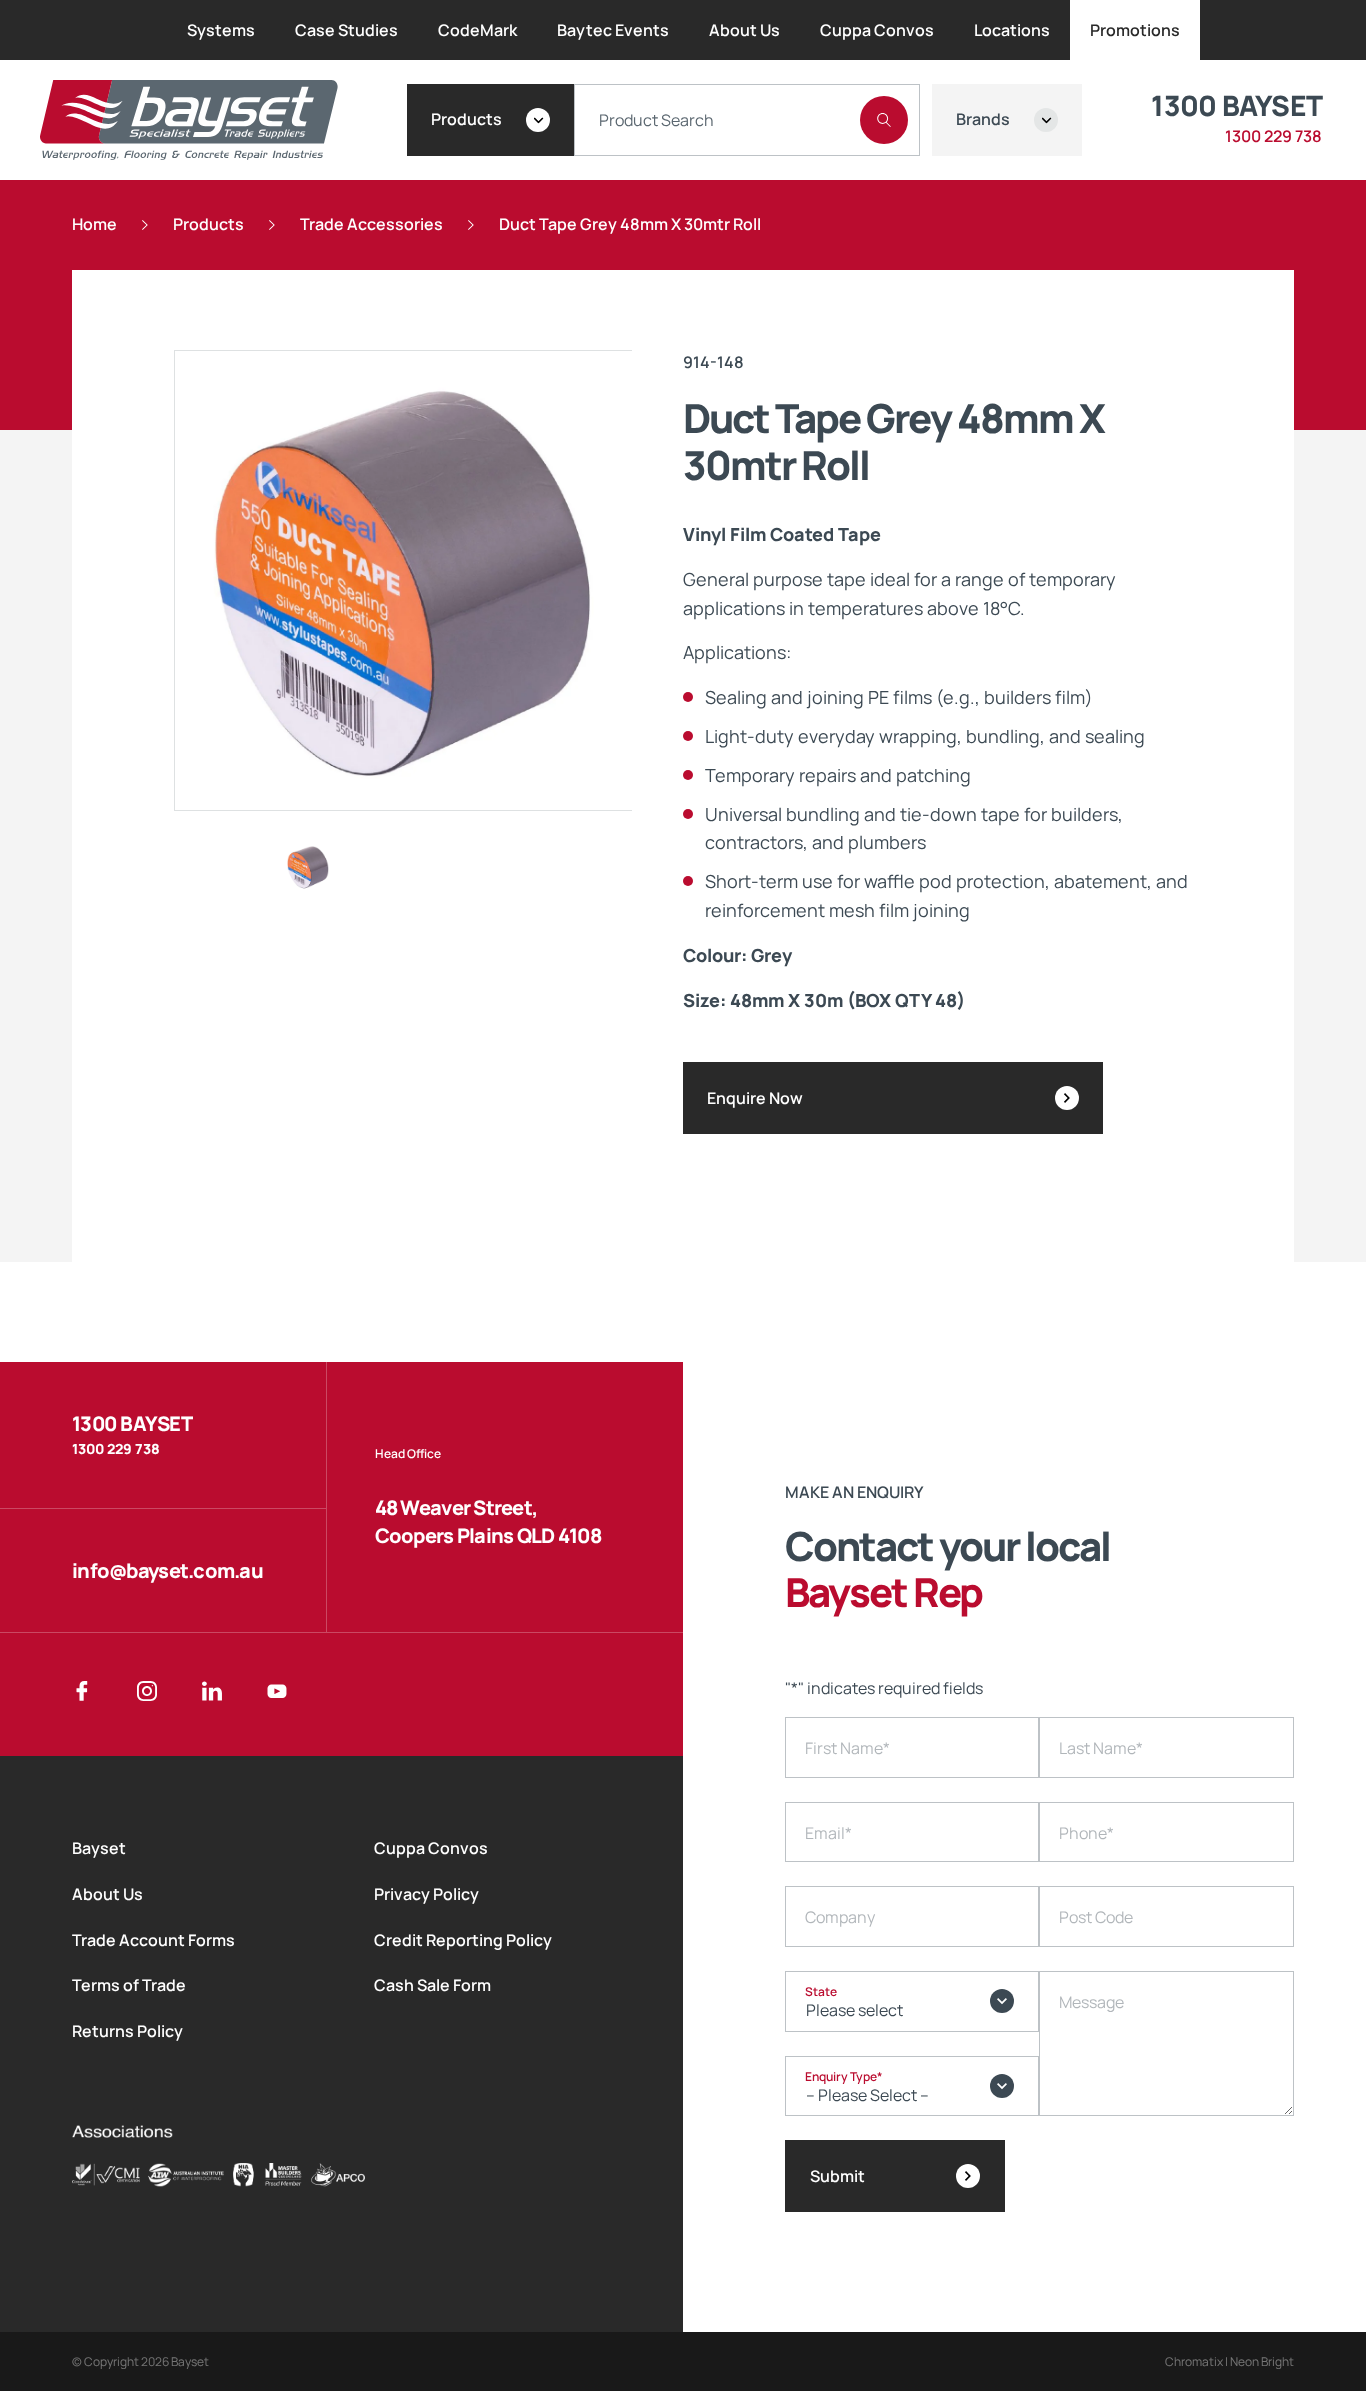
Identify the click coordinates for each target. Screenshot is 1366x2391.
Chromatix (1194, 2361)
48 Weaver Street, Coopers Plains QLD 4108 (488, 1521)
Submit (837, 2176)
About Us (107, 1894)
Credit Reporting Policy (463, 1940)
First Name (847, 1748)
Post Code (1096, 1917)
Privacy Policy (426, 1894)
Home (94, 224)
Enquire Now (755, 1098)
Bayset (99, 1848)
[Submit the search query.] (884, 120)
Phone (1086, 1833)
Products (208, 224)
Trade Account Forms (153, 1940)
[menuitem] (221, 30)
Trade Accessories (371, 224)
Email (828, 1833)
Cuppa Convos (431, 1848)
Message (1091, 2002)
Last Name (1101, 1748)
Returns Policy (127, 2031)
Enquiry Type (843, 2076)
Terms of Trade (129, 1985)
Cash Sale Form (432, 1985)
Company (840, 1917)
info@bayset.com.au (167, 1570)
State (821, 1991)
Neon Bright (1262, 2361)
